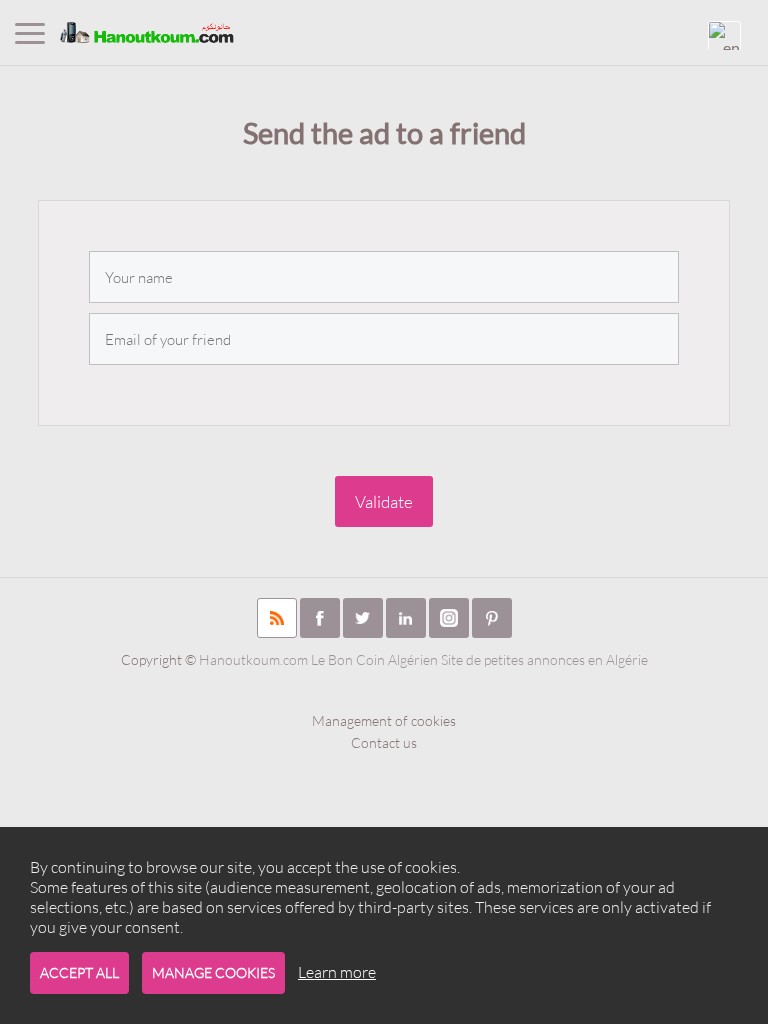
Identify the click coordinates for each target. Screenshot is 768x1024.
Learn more (337, 972)
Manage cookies (213, 972)
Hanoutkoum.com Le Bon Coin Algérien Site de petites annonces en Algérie (423, 659)
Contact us (384, 742)
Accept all (79, 972)
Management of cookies (384, 720)
